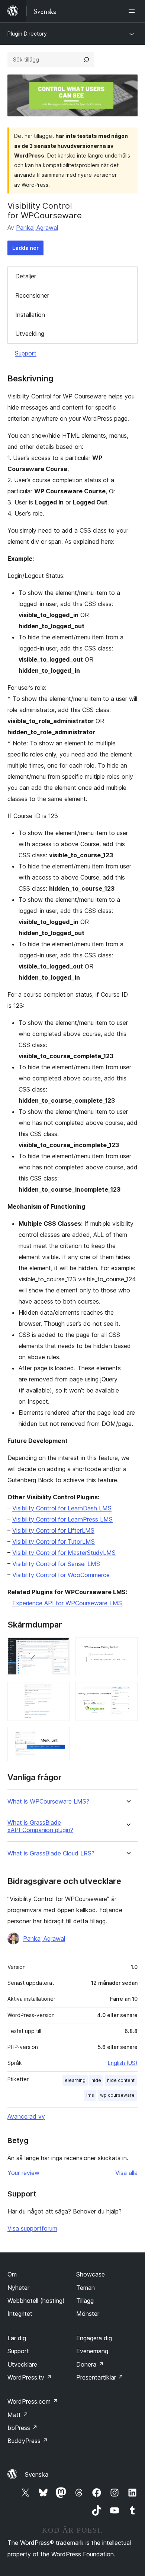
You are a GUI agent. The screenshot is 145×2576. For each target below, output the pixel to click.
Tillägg (85, 2301)
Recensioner (32, 295)
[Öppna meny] (133, 11)
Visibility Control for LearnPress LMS (62, 1519)
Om (12, 2274)
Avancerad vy (26, 2116)
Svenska (37, 2474)
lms (90, 2095)
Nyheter (18, 2288)
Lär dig (17, 2338)
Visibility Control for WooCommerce (61, 1575)
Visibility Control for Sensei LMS (56, 1564)
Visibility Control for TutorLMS (54, 1542)
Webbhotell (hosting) (36, 2301)
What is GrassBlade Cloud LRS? (51, 1853)
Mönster (88, 2314)
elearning (75, 2080)
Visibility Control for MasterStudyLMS (64, 1553)
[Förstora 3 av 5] (59, 1737)
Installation (30, 315)
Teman (86, 2288)
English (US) (123, 2063)
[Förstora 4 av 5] (128, 1647)
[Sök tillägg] (86, 60)
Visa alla (126, 2173)
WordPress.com (33, 2401)
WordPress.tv (30, 2377)
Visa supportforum (32, 2228)
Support (26, 353)
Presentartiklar (100, 2377)
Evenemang (92, 2351)
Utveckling (30, 334)
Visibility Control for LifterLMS (53, 1530)
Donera (90, 2364)
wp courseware (117, 2095)
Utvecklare (22, 2364)
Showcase (91, 2274)
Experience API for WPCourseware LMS (67, 1603)
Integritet (20, 2314)
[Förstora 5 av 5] (128, 1692)
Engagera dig (94, 2338)
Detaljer (26, 276)
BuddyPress (28, 2441)
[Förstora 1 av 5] (59, 1647)
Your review (23, 2173)
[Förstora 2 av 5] (59, 1692)
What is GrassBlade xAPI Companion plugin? (40, 1826)
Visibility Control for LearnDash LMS (62, 1508)
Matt (18, 2415)
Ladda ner (25, 248)
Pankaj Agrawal (37, 228)
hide (96, 2080)
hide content (121, 2080)
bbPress (22, 2428)
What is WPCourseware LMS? (48, 1802)
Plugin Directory (27, 34)
